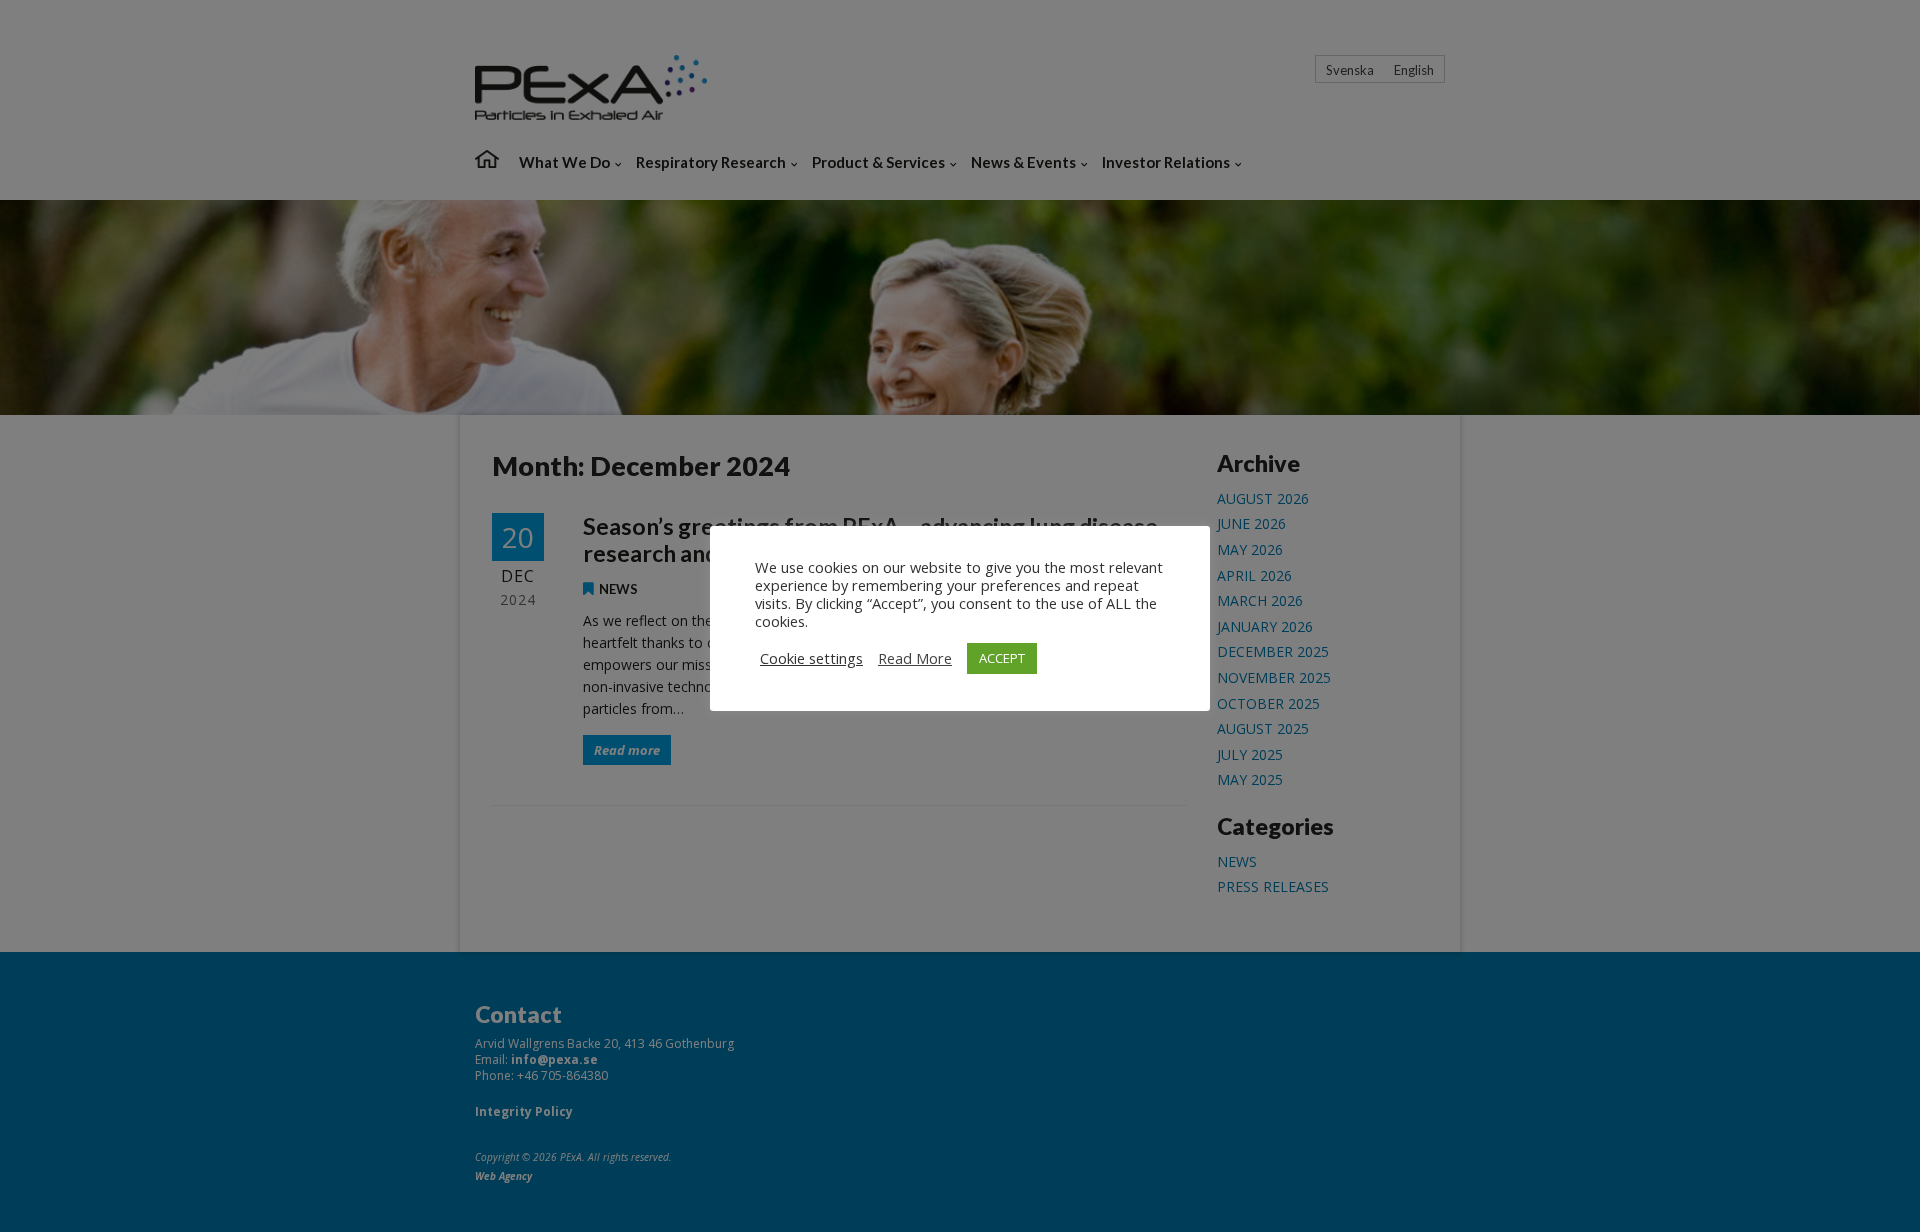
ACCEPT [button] (1002, 658)
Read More (915, 658)
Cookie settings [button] (811, 658)
